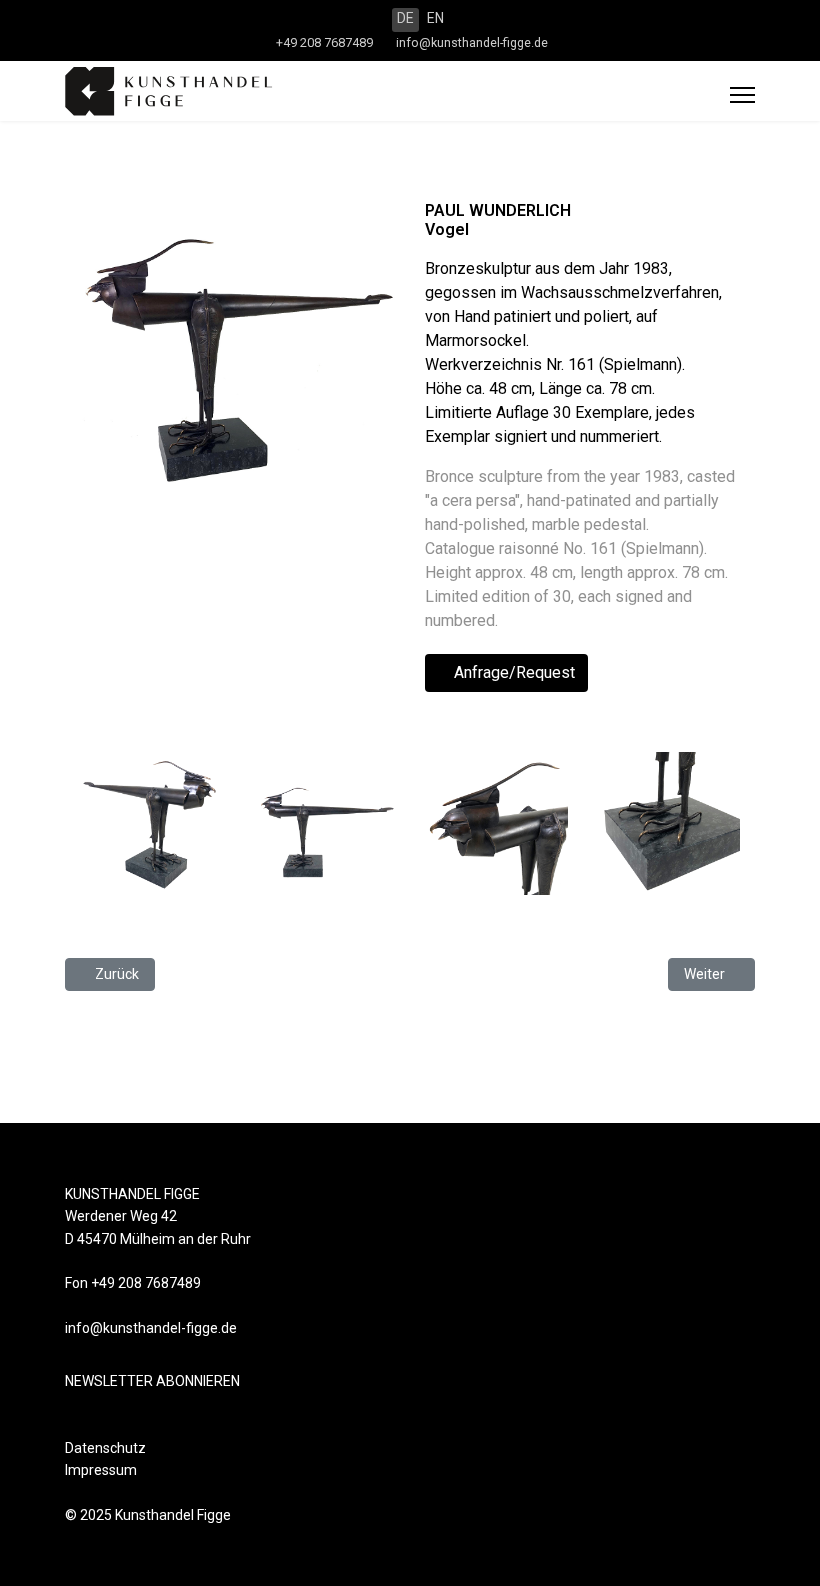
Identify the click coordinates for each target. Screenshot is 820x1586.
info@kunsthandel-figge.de (472, 42)
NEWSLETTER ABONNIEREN (152, 1381)
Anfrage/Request (512, 672)
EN (435, 18)
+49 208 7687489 (324, 42)
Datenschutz (105, 1448)
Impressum (101, 1470)
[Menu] (742, 95)
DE (405, 18)
